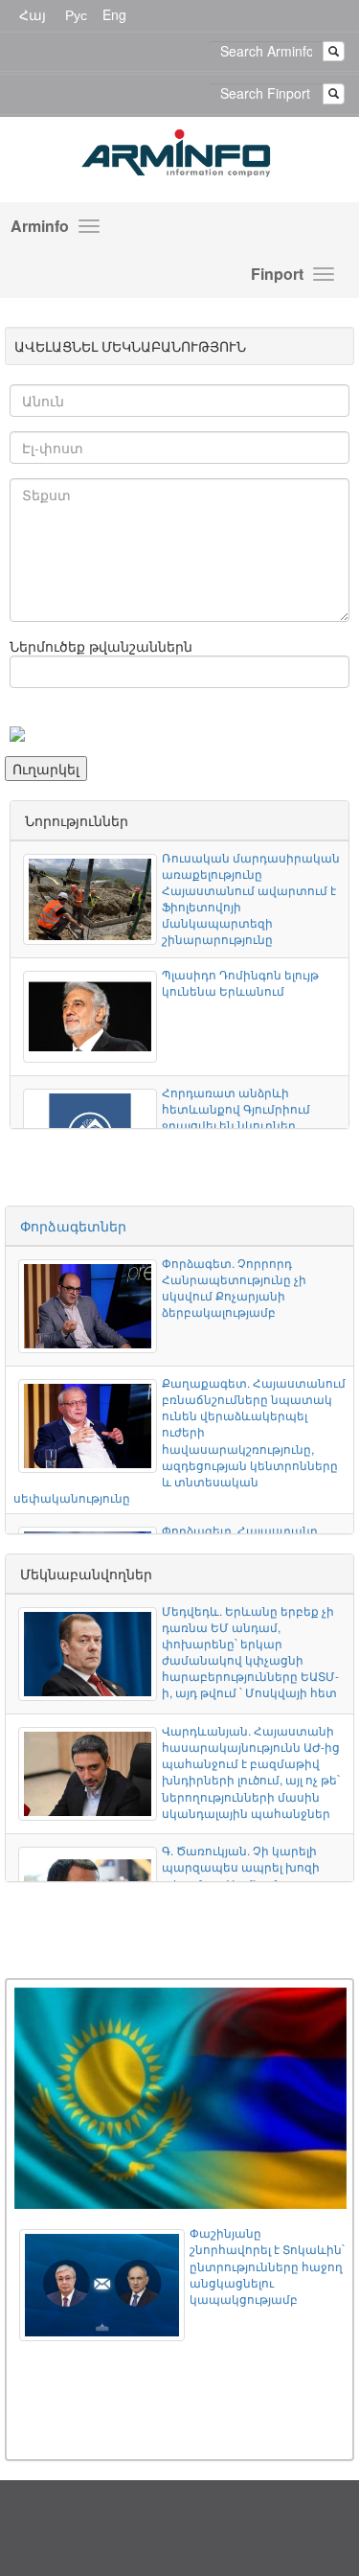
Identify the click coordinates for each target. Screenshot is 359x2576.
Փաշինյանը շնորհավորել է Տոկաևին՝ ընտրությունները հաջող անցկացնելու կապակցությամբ (267, 2265)
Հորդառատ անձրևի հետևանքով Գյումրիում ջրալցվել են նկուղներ (236, 1108)
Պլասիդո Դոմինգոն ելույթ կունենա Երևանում (240, 982)
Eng (114, 14)
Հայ (33, 14)
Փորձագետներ (73, 1226)
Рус (76, 14)
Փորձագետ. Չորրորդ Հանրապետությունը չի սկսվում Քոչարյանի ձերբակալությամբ (234, 1287)
